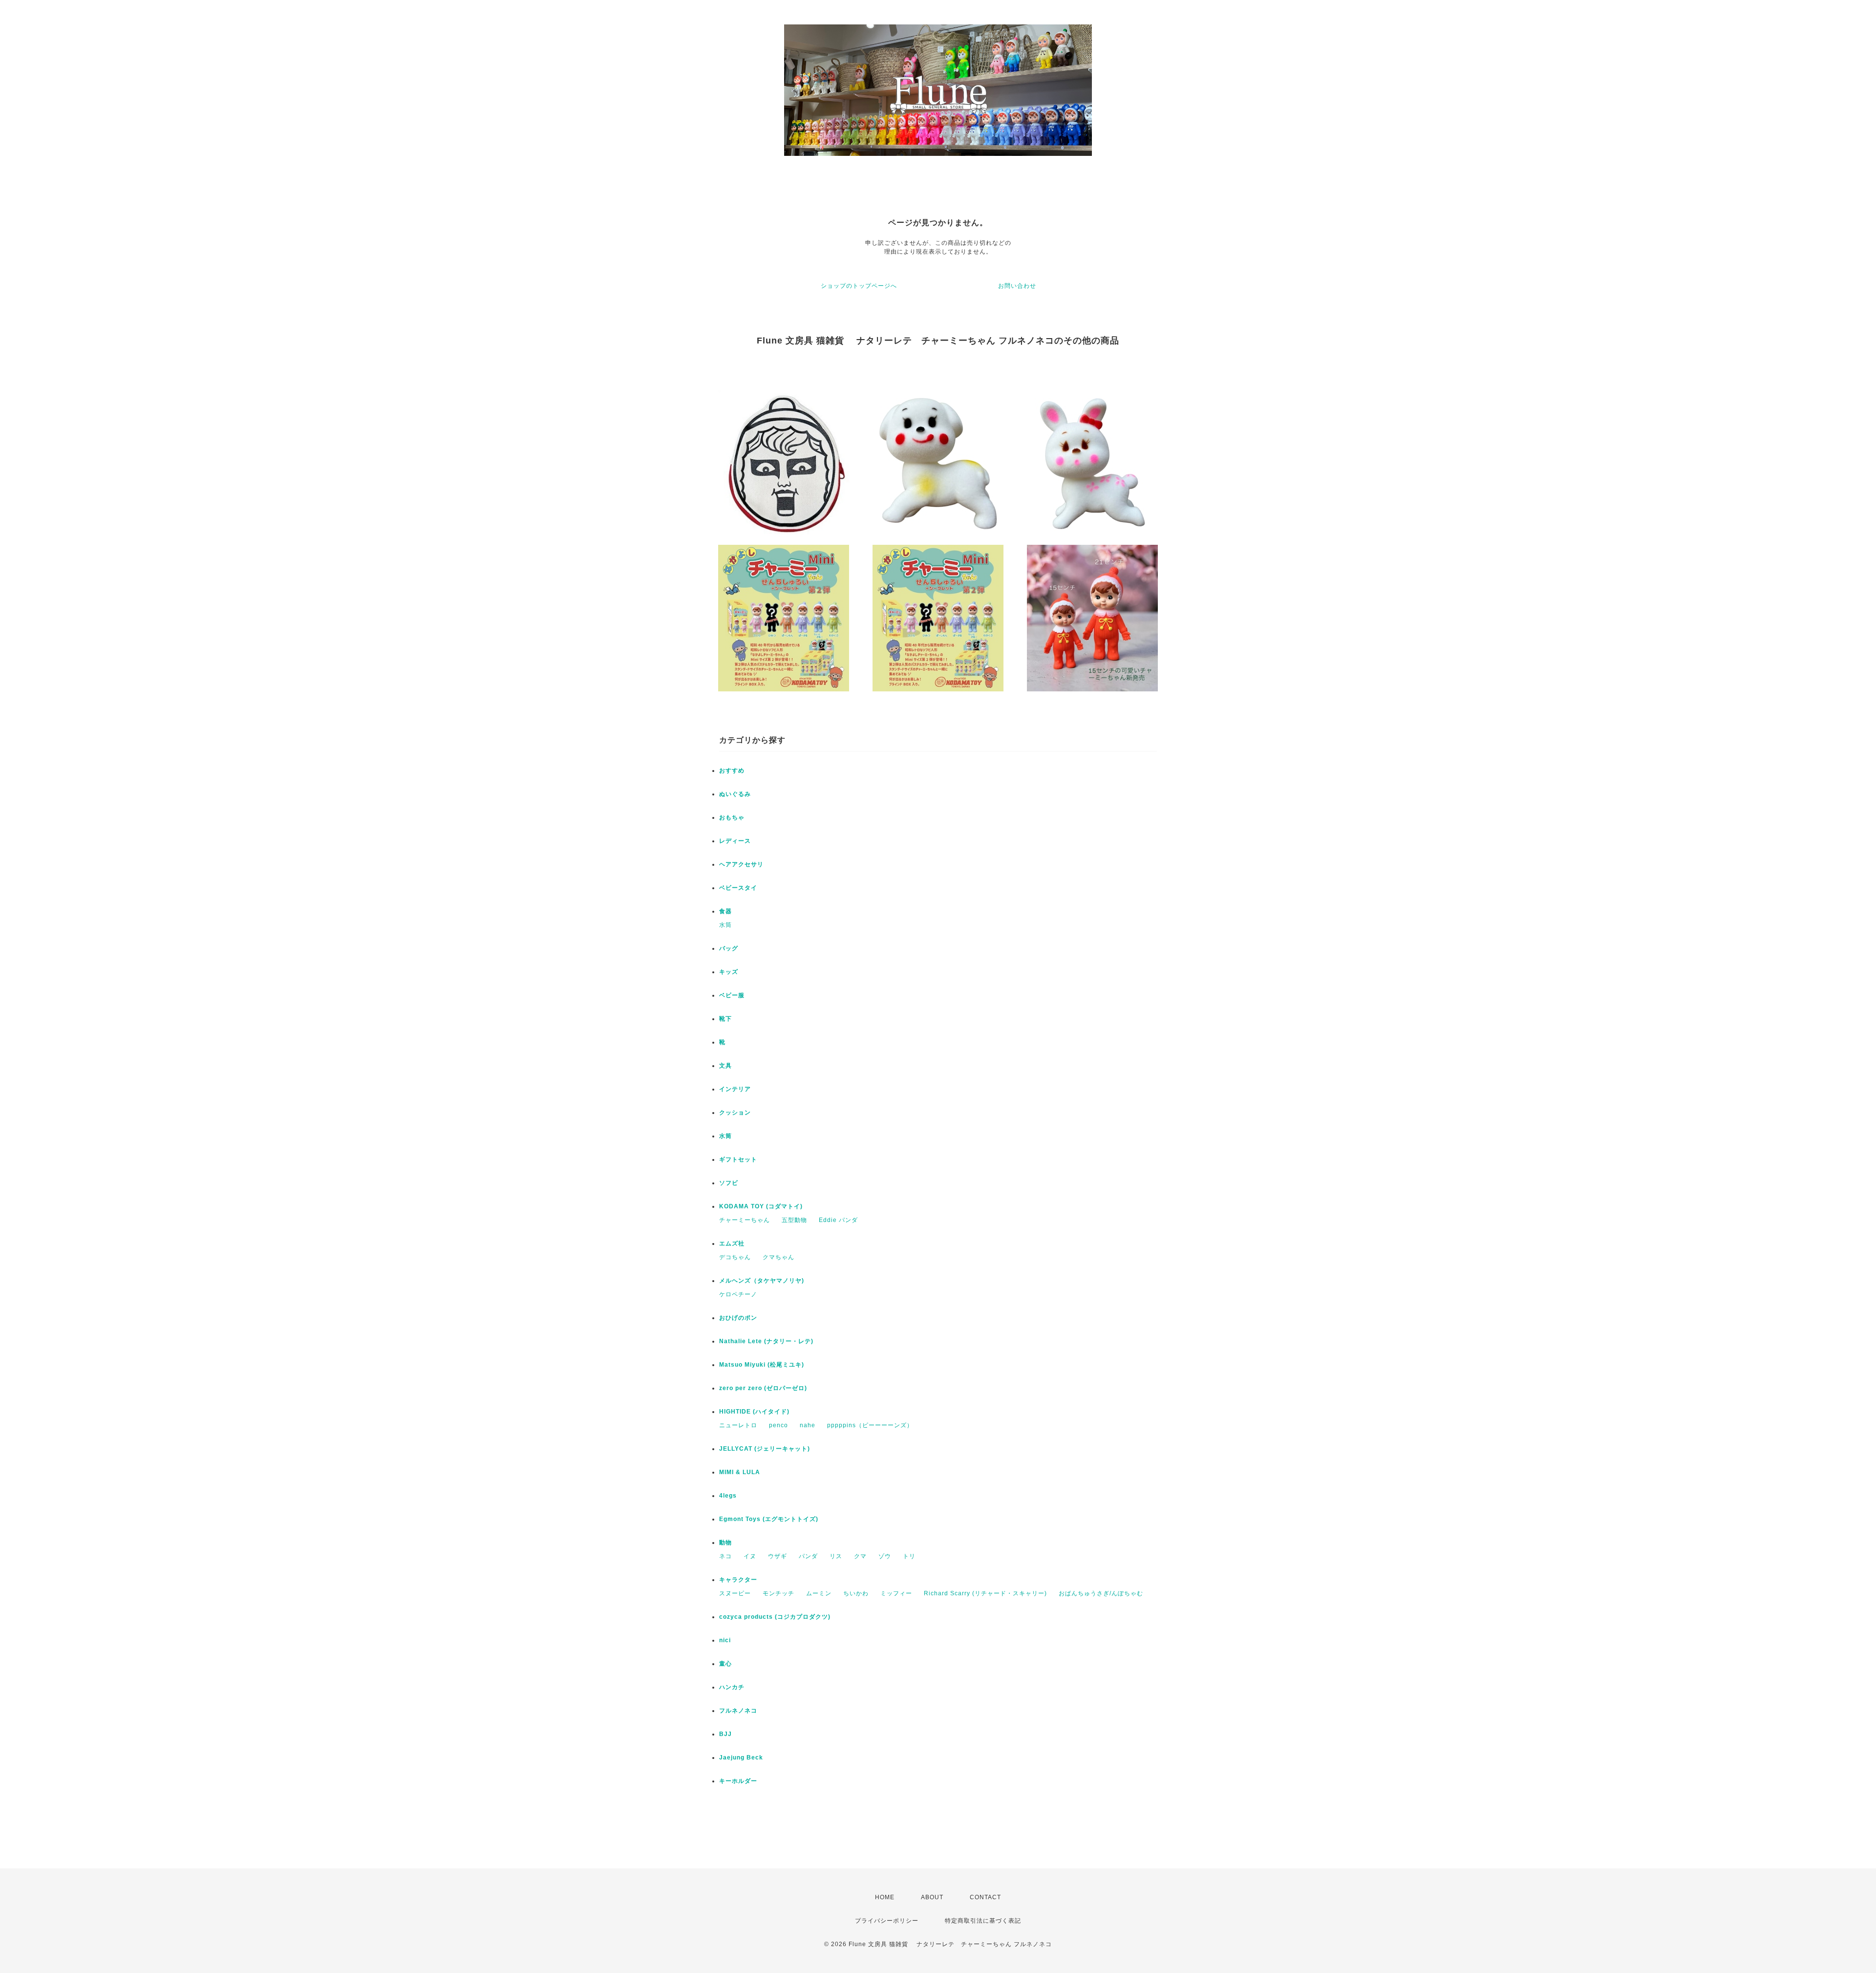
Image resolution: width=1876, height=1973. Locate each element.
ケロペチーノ (738, 1294)
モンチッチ (778, 1593)
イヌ (750, 1556)
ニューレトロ (738, 1425)
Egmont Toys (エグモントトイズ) (769, 1519)
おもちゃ (732, 817)
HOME (885, 1897)
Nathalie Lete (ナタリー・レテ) (766, 1341)
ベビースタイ (738, 888)
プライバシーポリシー (887, 1921)
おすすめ (732, 771)
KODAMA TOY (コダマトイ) (761, 1206)
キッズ (729, 972)
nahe (808, 1425)
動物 (725, 1543)
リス (836, 1556)
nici (725, 1640)
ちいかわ (856, 1593)
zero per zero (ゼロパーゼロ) (763, 1388)
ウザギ (778, 1556)
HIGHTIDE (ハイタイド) (754, 1412)
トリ (909, 1556)
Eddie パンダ (838, 1220)
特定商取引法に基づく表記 (983, 1921)
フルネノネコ (738, 1711)
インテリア (735, 1089)
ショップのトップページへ (859, 286)
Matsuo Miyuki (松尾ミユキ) (762, 1365)
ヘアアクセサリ (741, 864)
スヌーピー (735, 1593)
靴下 (725, 1019)
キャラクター (738, 1580)
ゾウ (885, 1556)
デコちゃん (735, 1257)
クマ (860, 1556)
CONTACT (985, 1897)
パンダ (808, 1556)
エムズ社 (732, 1244)
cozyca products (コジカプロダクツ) (775, 1617)
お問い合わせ (1017, 286)
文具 (725, 1066)
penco (778, 1425)
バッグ (729, 948)
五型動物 (794, 1220)
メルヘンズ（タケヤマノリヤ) (762, 1281)
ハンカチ (732, 1687)
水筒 (725, 925)
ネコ (725, 1556)
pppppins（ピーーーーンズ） (870, 1425)
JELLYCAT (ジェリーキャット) (765, 1449)
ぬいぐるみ (735, 794)
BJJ (725, 1734)
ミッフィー (896, 1593)
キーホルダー (738, 1781)
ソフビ (729, 1183)
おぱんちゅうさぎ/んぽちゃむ (1101, 1593)
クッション (735, 1113)
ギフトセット (738, 1159)
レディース (735, 841)
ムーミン (819, 1593)
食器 (725, 911)
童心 (725, 1664)
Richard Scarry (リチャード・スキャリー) (985, 1593)
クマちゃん (778, 1257)
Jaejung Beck (741, 1758)
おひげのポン (738, 1318)
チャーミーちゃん (745, 1220)
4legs (728, 1496)
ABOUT (932, 1897)
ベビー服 (732, 995)
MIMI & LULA (740, 1472)
